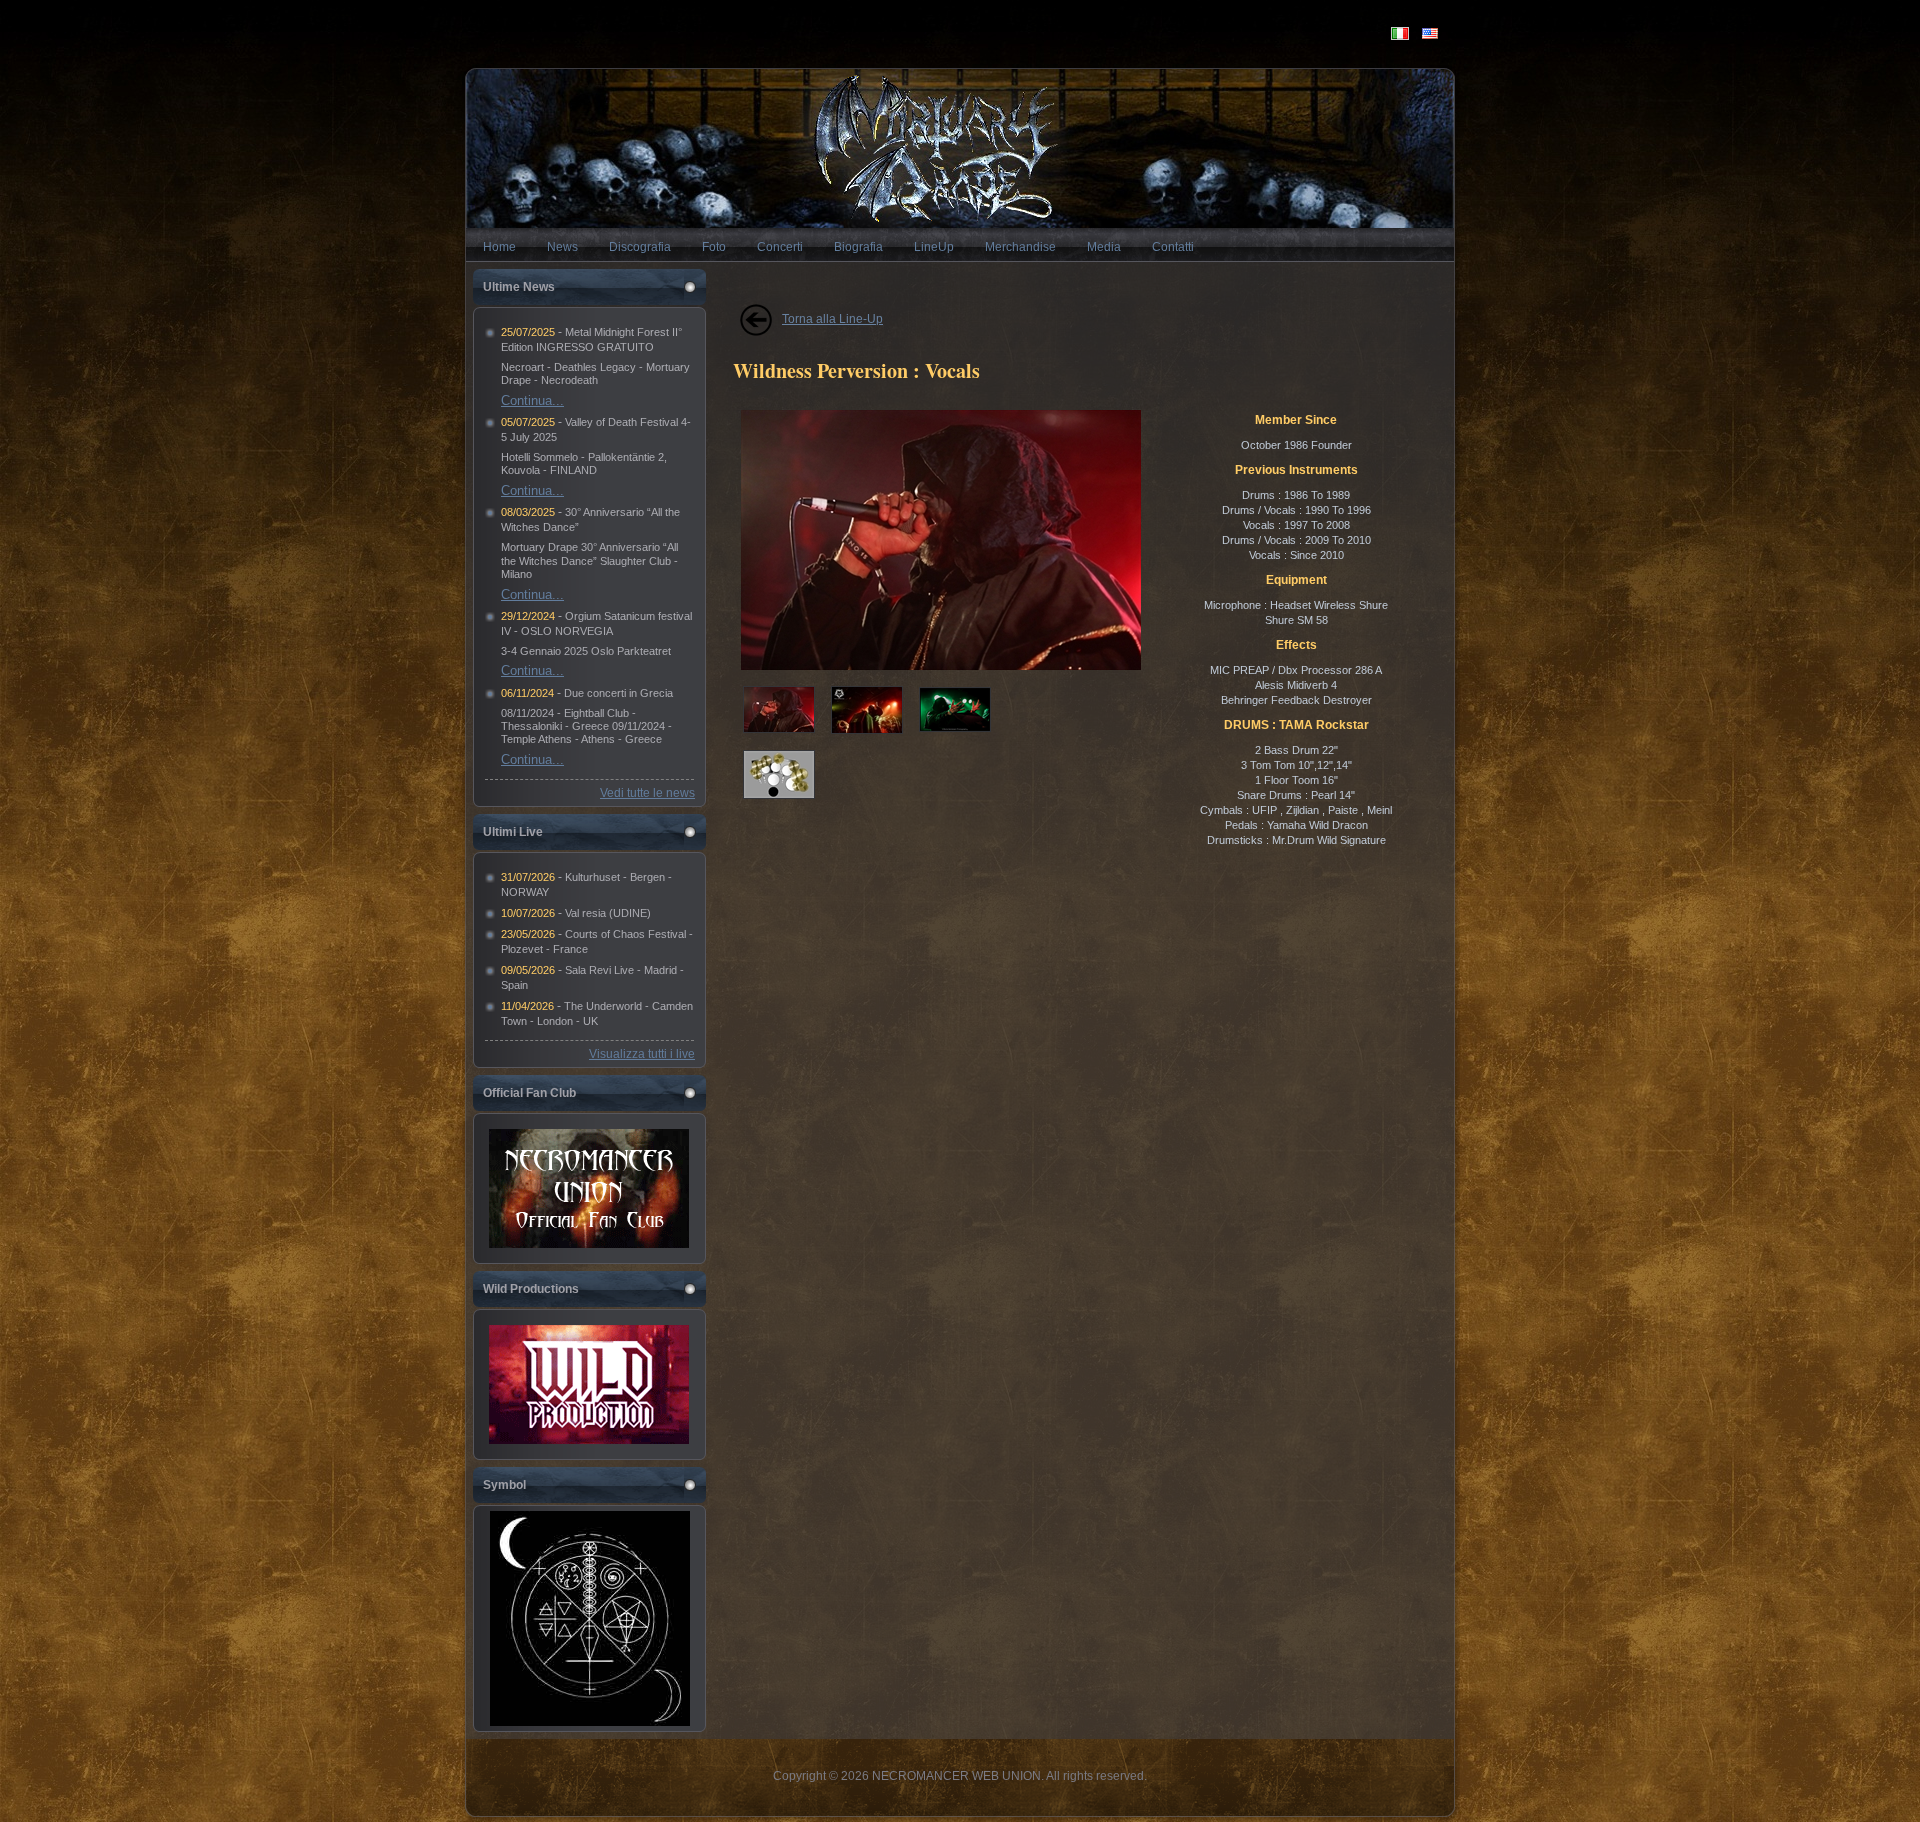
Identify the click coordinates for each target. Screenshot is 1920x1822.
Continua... (532, 400)
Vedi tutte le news (647, 793)
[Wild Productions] (589, 1384)
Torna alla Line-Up (832, 319)
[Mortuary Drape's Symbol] (590, 1722)
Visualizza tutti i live (642, 1054)
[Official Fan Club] (589, 1188)
